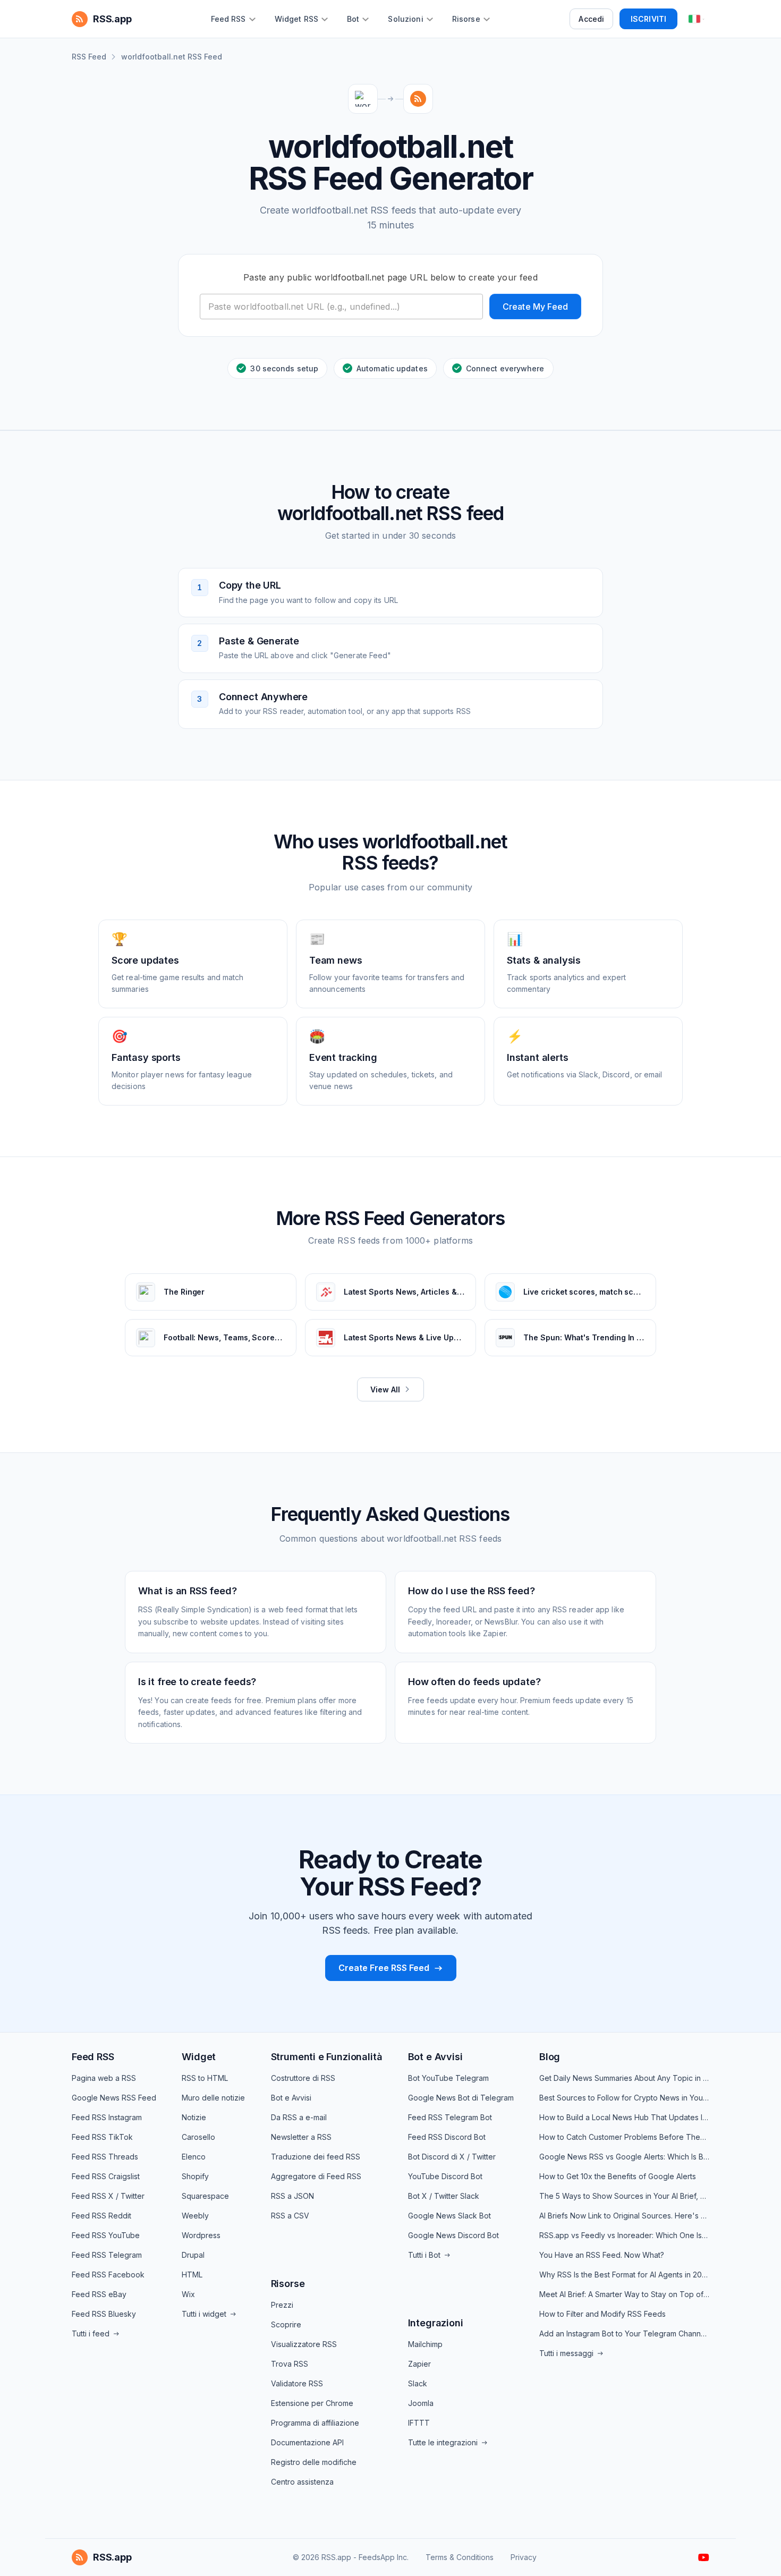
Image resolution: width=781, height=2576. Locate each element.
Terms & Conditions (460, 2557)
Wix (188, 2294)
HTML (192, 2275)
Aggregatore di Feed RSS (316, 2176)
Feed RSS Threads (105, 2157)
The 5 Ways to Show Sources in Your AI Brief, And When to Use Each (624, 2196)
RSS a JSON (292, 2196)
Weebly (195, 2216)
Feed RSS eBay (99, 2294)
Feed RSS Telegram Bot (450, 2117)
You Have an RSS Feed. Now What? (602, 2255)
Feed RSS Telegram (107, 2255)
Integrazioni (436, 2323)
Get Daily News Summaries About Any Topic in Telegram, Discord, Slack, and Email (624, 2078)
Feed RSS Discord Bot (447, 2137)
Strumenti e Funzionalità (327, 2057)
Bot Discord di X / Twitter (452, 2157)
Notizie (194, 2117)
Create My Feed (535, 307)
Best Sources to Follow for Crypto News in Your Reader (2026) (624, 2098)
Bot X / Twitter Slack (444, 2196)
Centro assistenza (302, 2482)
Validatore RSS (297, 2383)
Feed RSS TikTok (102, 2137)
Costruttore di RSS (303, 2078)
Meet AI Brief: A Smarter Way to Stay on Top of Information (624, 2294)
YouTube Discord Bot (445, 2176)
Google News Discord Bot (453, 2235)
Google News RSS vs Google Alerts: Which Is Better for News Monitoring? (624, 2157)
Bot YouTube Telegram (448, 2078)
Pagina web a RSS (104, 2078)
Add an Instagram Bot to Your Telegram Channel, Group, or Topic (624, 2333)
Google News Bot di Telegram (461, 2098)
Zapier (419, 2364)
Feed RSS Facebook (108, 2275)
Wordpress (201, 2235)
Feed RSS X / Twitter (108, 2196)
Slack (418, 2383)
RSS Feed (89, 57)
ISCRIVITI (648, 19)
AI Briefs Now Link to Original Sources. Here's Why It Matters (624, 2216)
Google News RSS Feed (114, 2098)
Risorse (288, 2284)
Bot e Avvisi (291, 2098)
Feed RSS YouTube (106, 2235)
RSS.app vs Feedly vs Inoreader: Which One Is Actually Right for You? (624, 2235)
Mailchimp (425, 2344)
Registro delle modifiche (314, 2462)
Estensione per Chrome (312, 2403)
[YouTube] (704, 2557)
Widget (199, 2057)
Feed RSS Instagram (107, 2117)
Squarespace (205, 2196)
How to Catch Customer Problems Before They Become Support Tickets (624, 2137)
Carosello (198, 2137)
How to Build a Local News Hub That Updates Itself (624, 2117)
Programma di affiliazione (315, 2423)
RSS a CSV (290, 2216)
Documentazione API (307, 2442)
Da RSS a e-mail (299, 2117)
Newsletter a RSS (301, 2137)
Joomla (421, 2403)
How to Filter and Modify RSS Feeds (602, 2314)
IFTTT (419, 2423)
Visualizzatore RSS (304, 2344)
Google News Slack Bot (449, 2216)
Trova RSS (290, 2364)
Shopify (195, 2176)
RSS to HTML (205, 2078)
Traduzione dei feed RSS (316, 2157)
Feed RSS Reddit (101, 2216)
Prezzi (282, 2305)
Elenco (194, 2157)
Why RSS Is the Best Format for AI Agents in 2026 (624, 2275)
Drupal (193, 2255)
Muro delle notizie (213, 2098)
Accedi (591, 19)
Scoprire (286, 2324)
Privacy (524, 2557)
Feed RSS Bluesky (104, 2314)
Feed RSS (93, 2057)
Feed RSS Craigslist (106, 2176)
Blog (550, 2057)
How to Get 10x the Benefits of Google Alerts (618, 2176)
